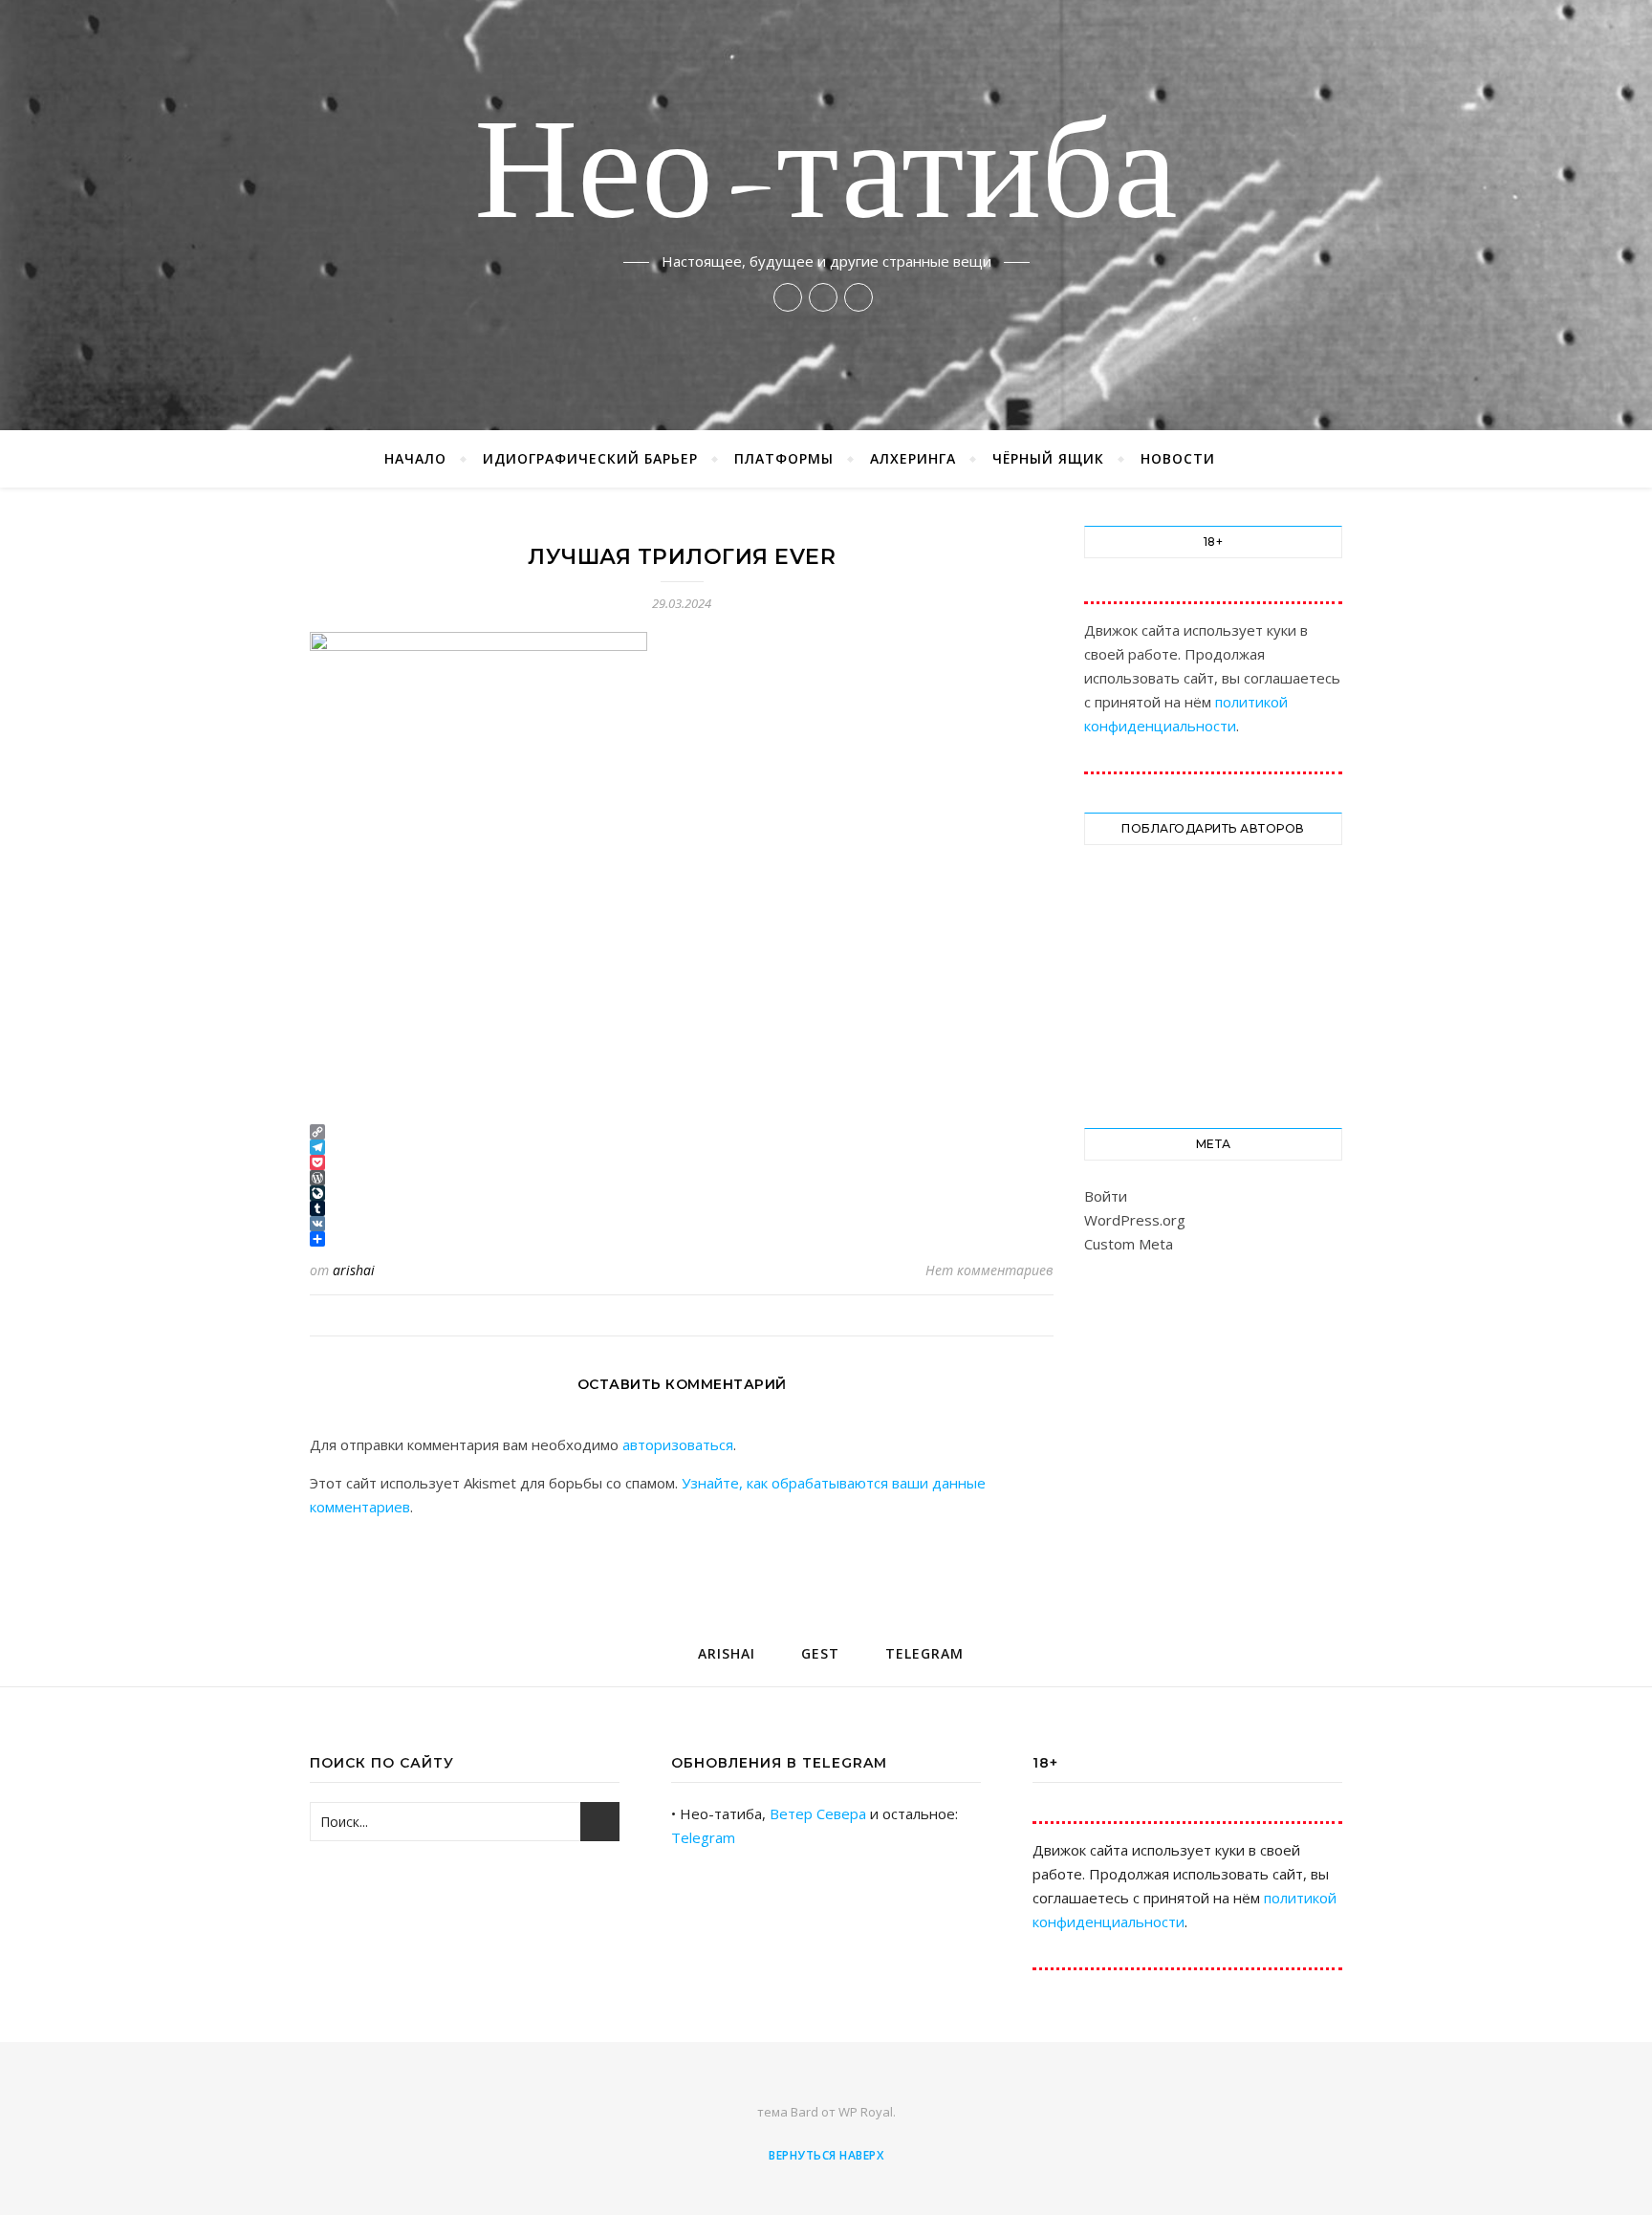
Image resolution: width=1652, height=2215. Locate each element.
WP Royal (866, 2112)
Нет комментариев (989, 1270)
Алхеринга (913, 458)
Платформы (784, 458)
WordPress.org (1135, 1220)
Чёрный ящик (1048, 458)
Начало (415, 458)
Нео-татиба (826, 178)
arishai (354, 1270)
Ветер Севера (818, 1813)
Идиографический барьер (590, 458)
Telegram (703, 1837)
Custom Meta (1129, 1244)
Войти (1106, 1196)
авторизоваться (678, 1444)
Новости (1178, 458)
